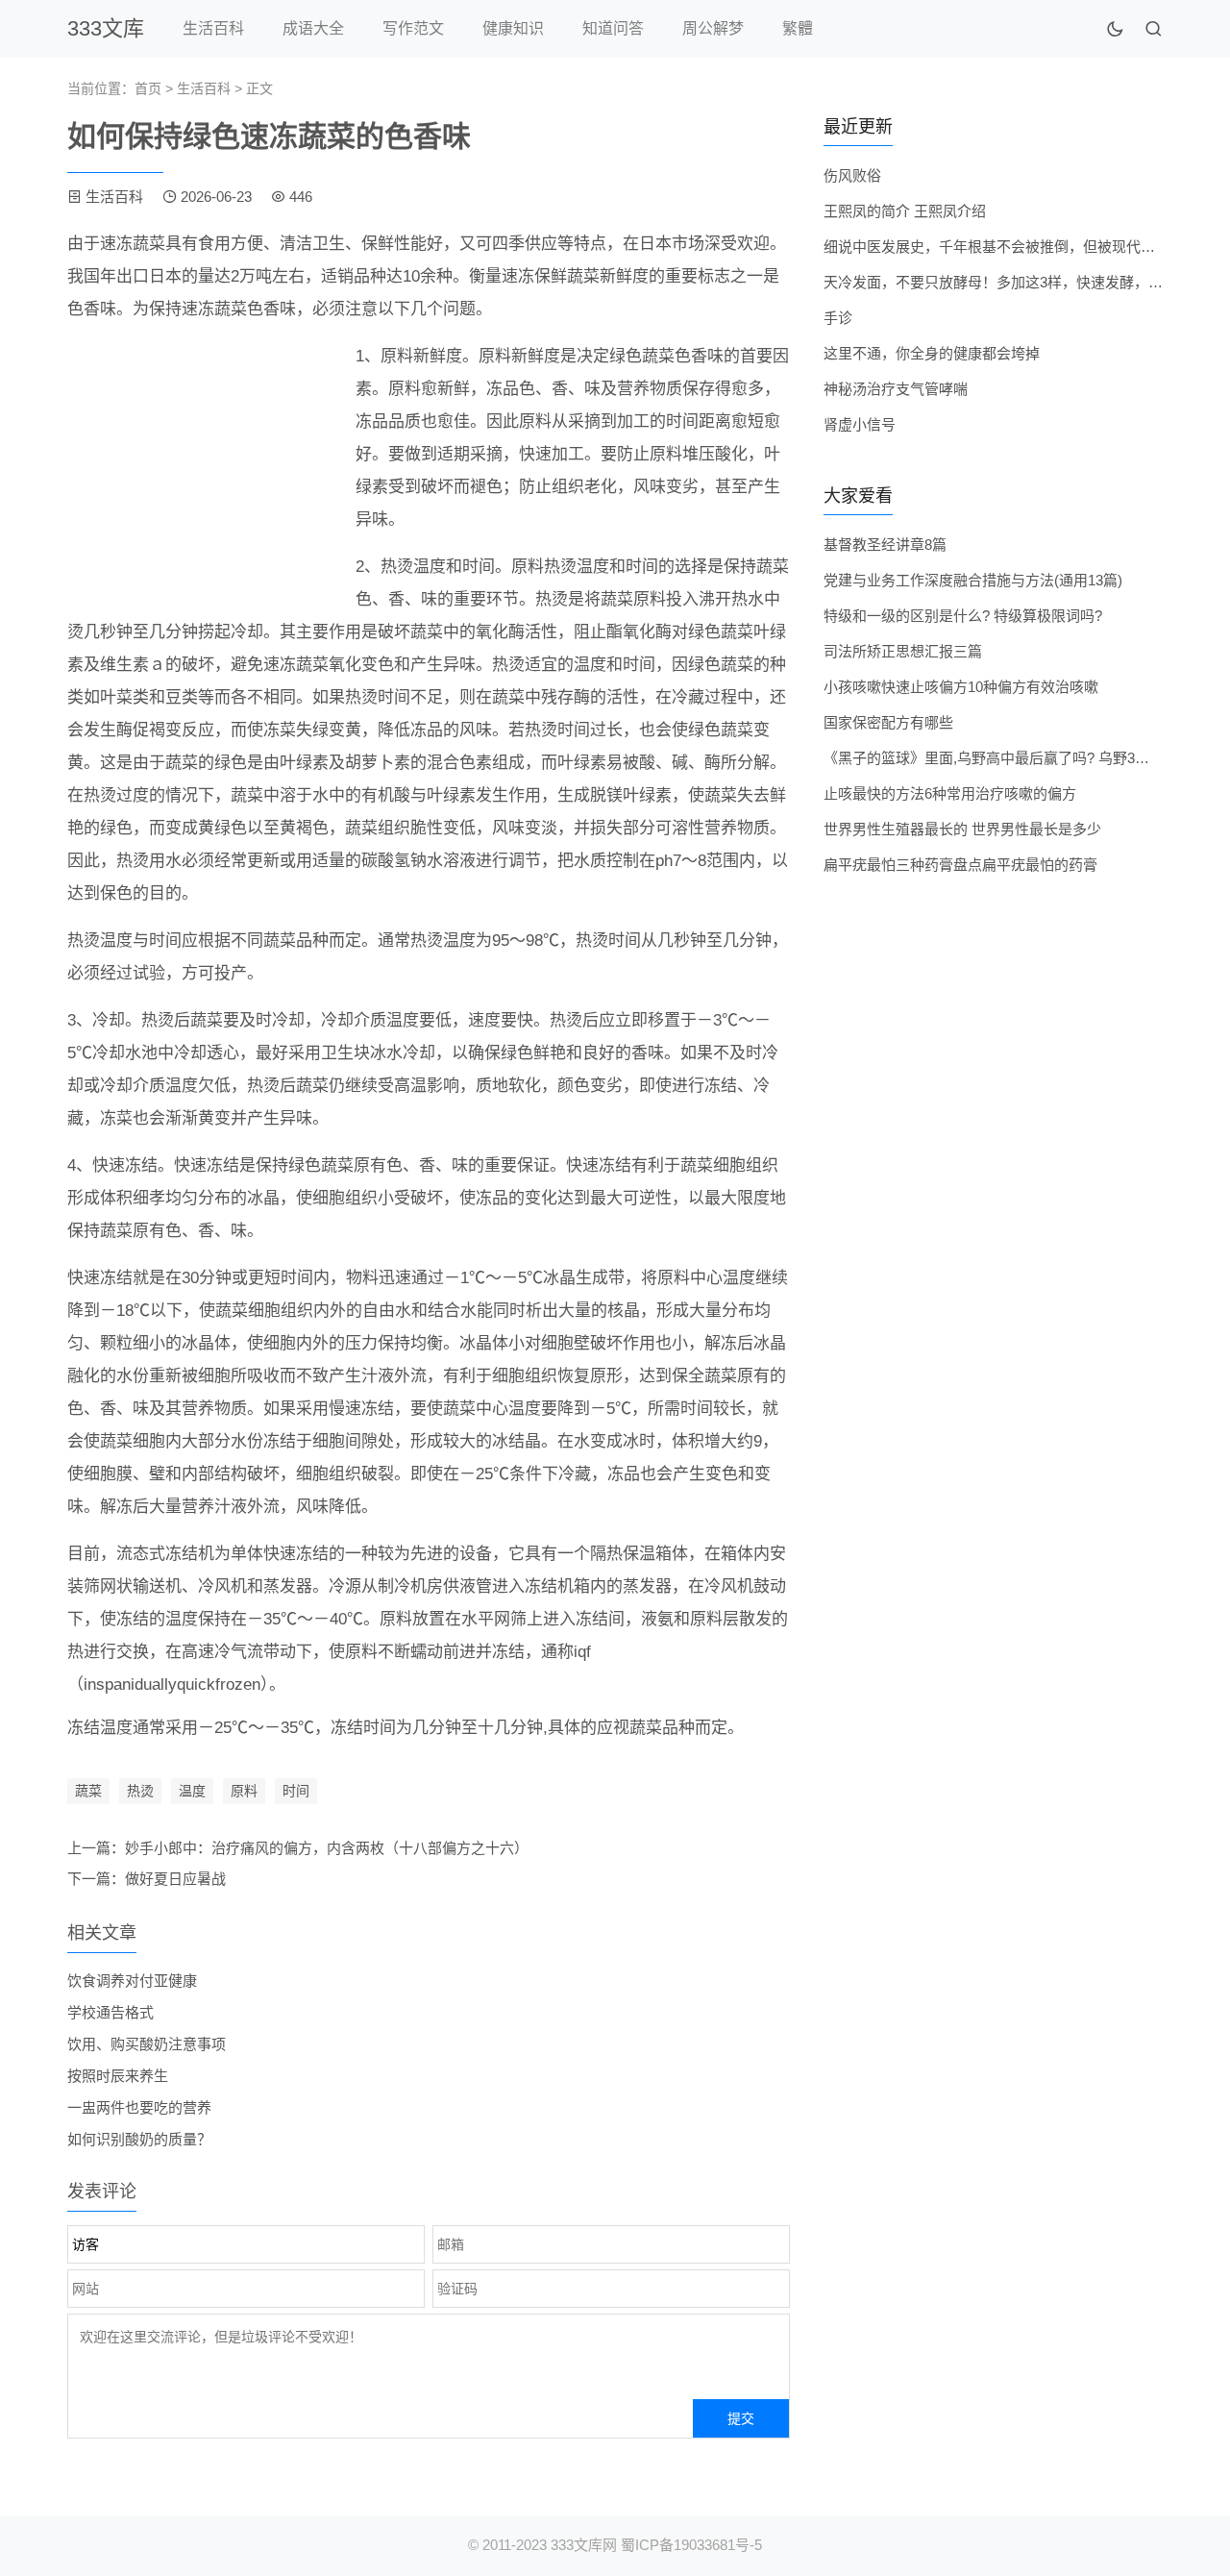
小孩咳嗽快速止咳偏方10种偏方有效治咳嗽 (961, 687)
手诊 (838, 318)
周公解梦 (713, 28)
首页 (148, 88)
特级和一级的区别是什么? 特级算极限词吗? (963, 616)
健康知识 (513, 28)
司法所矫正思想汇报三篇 (903, 651)
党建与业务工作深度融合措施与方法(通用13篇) (973, 580)
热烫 (140, 1791)
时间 (296, 1791)
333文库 (106, 28)
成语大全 (313, 28)
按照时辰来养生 (118, 2076)
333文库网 (584, 2545)
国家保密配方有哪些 (888, 722)
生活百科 (213, 28)
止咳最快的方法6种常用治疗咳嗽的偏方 (950, 793)
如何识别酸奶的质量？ (139, 2139)
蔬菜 (88, 1791)
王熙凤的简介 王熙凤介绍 (905, 211)
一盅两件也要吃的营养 (139, 2107)
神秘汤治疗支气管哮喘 (896, 389)
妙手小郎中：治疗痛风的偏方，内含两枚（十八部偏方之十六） (327, 1848)
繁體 (798, 28)
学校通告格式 (111, 2012)
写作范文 (413, 28)
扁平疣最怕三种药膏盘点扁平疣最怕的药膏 (960, 865)
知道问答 (613, 28)
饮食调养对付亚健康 (132, 1981)
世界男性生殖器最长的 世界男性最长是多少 (962, 829)
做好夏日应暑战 (175, 1879)
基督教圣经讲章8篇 (885, 545)
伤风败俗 (852, 175)
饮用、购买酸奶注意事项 (147, 2044)
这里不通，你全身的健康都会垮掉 (932, 353)
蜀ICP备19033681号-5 (691, 2545)
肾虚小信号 (860, 424)
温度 (192, 1791)
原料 (244, 1791)
